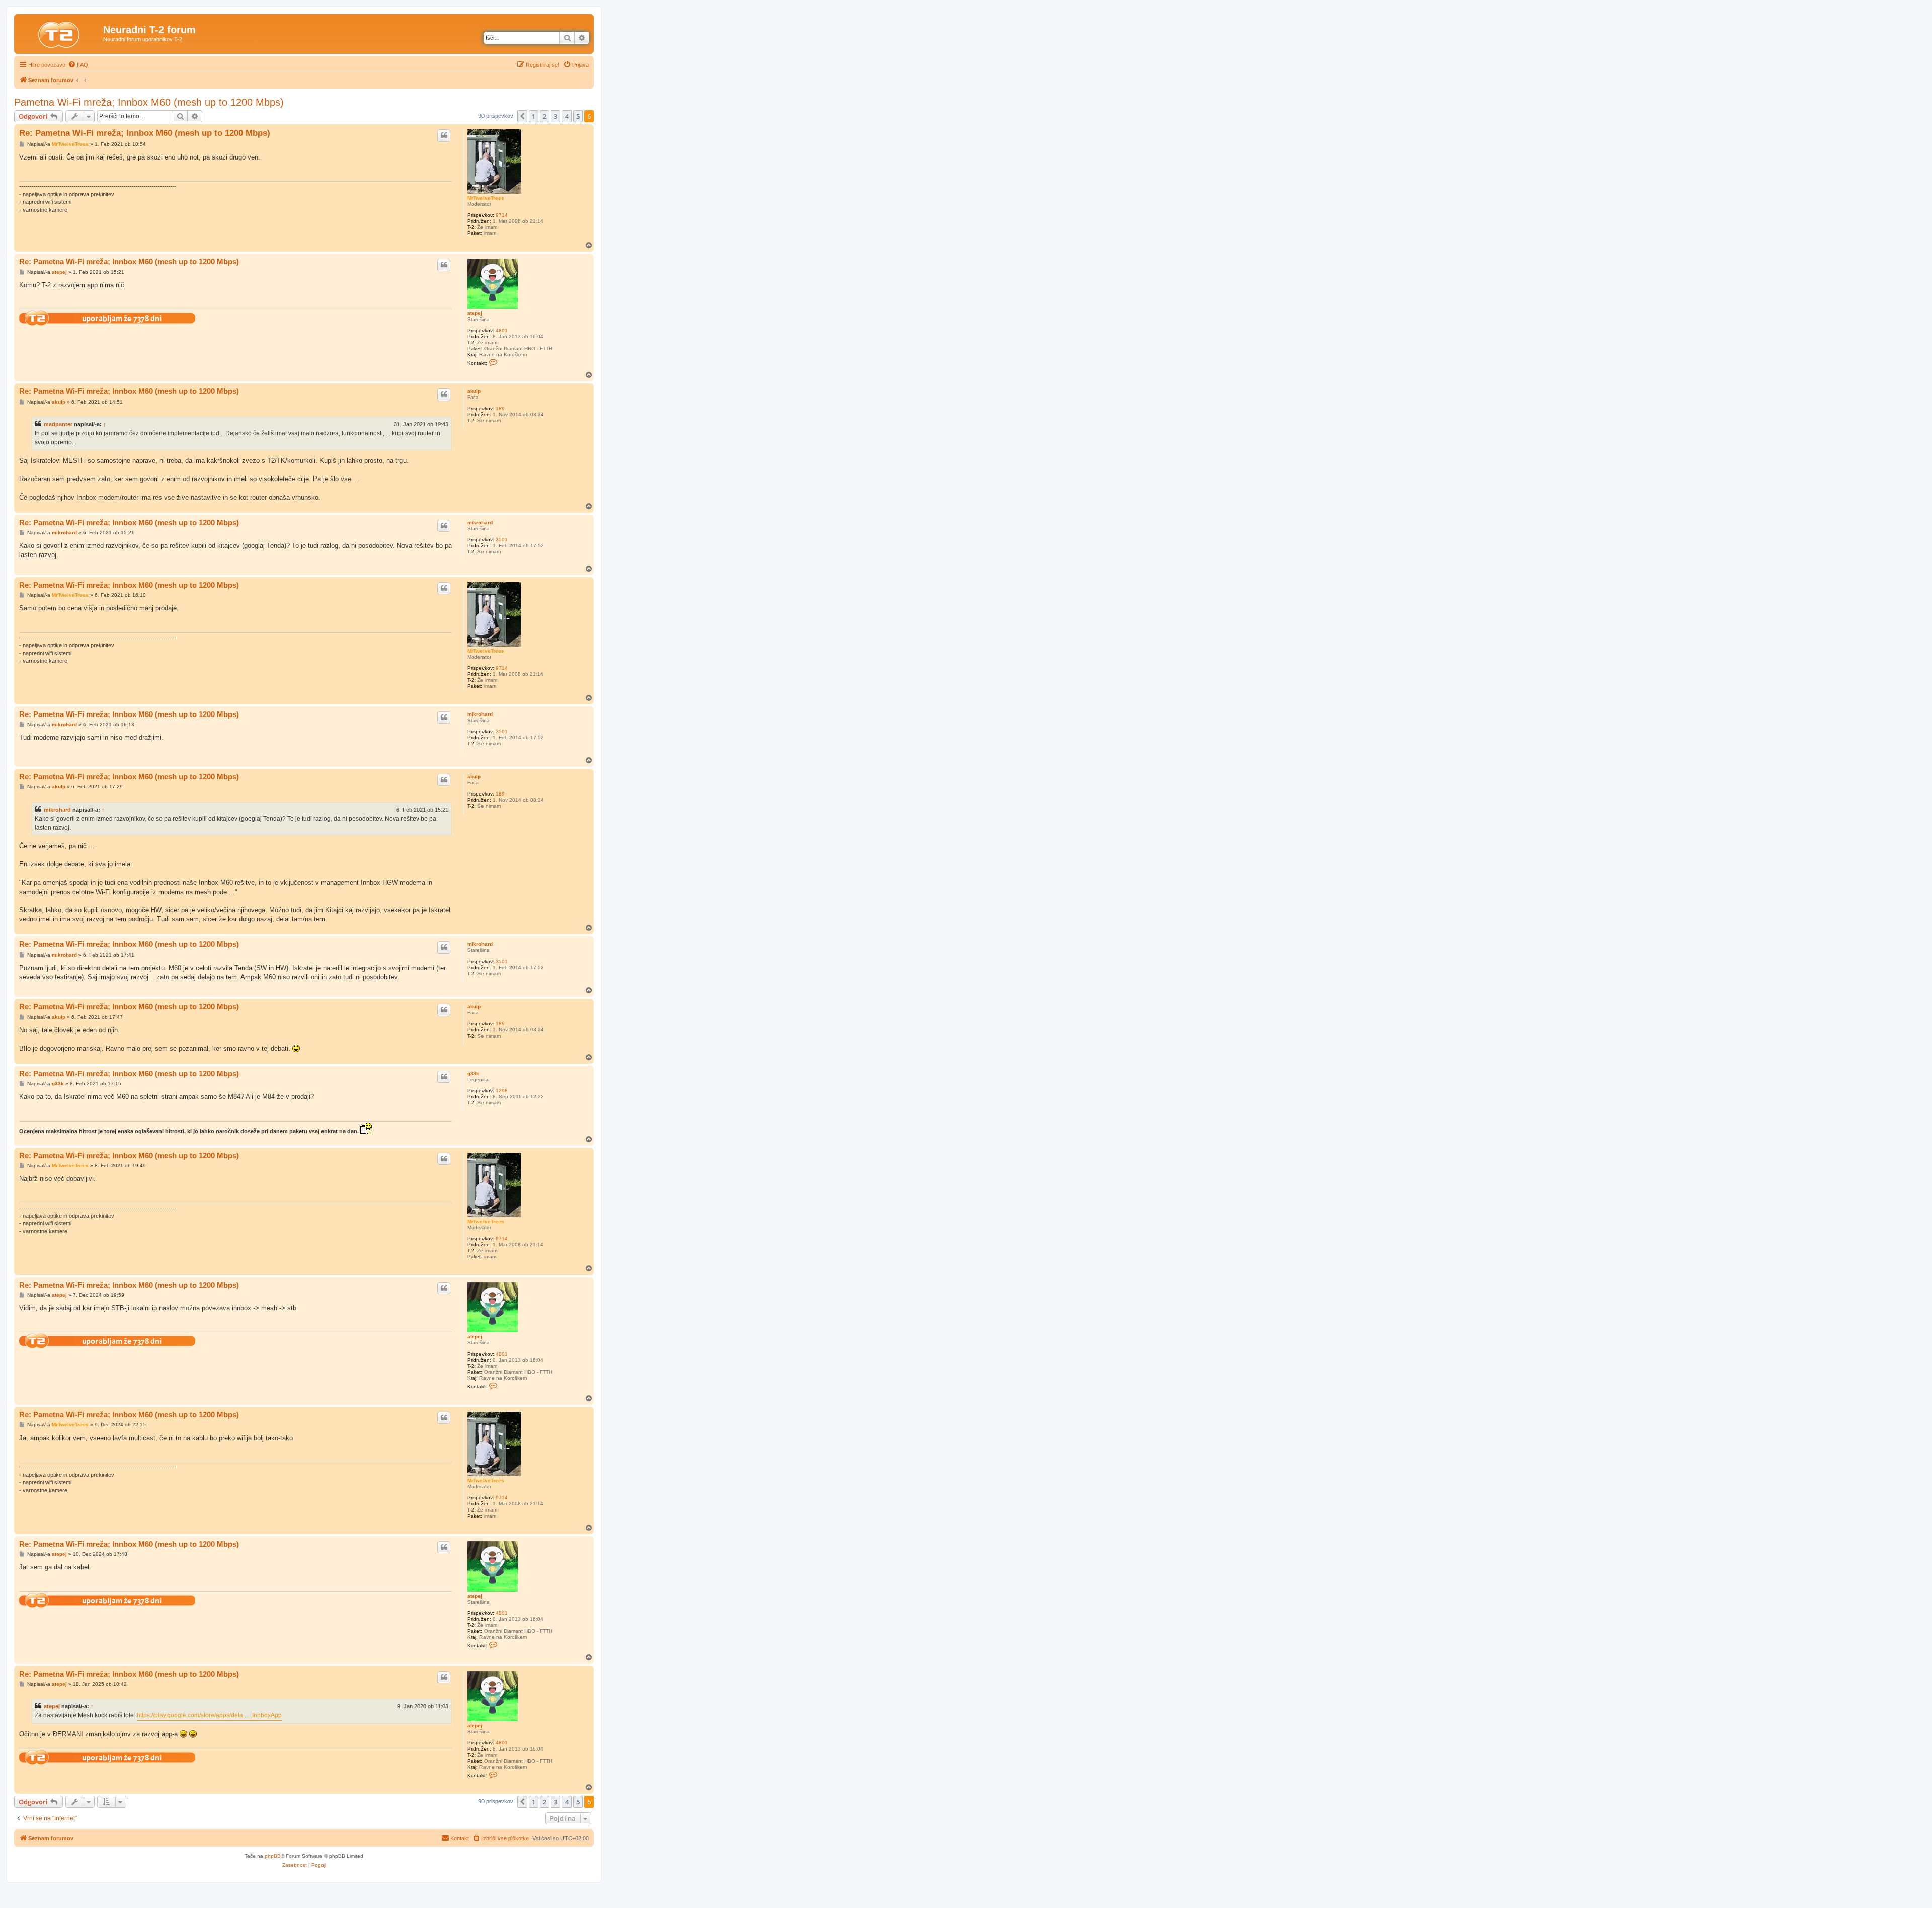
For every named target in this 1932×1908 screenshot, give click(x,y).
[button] (522, 116)
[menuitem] (78, 65)
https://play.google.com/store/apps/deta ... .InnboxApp (209, 1715)
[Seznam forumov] (60, 33)
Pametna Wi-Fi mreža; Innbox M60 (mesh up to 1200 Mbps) (149, 102)
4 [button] (567, 116)
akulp (474, 391)
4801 (502, 330)
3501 (502, 540)
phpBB (273, 1856)
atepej (475, 313)
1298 (502, 1091)
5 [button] (578, 116)
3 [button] (556, 116)
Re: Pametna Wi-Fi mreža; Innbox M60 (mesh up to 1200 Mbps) (145, 133)
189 (500, 408)
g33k (473, 1074)
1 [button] (534, 116)
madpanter (58, 424)
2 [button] (545, 116)
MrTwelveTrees (486, 198)
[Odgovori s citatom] (444, 135)
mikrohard (480, 523)
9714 (502, 215)
